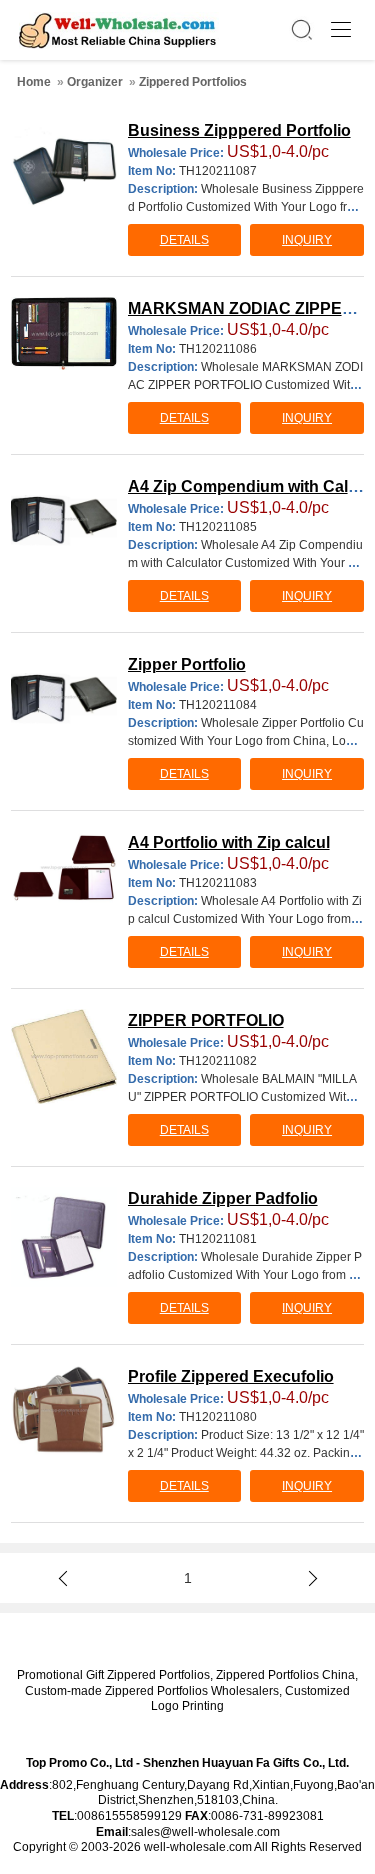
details (184, 240)
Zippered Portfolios (193, 82)
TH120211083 (218, 883)
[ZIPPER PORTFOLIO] (64, 1056)
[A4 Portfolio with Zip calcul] (64, 867)
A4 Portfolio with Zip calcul (229, 842)
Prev (65, 1578)
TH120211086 (218, 349)
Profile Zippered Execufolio (231, 1376)
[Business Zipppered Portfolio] (64, 172)
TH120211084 (218, 705)
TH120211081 (218, 1239)
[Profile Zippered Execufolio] (64, 1410)
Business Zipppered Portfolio (239, 130)
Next (309, 1578)
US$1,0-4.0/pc (278, 151)
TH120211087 (218, 171)
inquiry (307, 240)
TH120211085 (218, 527)
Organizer (95, 82)
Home (34, 82)
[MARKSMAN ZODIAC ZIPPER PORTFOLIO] (64, 333)
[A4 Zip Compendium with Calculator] (64, 519)
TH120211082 (218, 1061)
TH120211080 (218, 1417)
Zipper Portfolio (187, 664)
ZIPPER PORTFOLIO (206, 1020)
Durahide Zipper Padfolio (223, 1198)
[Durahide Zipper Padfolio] (64, 1237)
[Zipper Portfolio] (64, 697)
